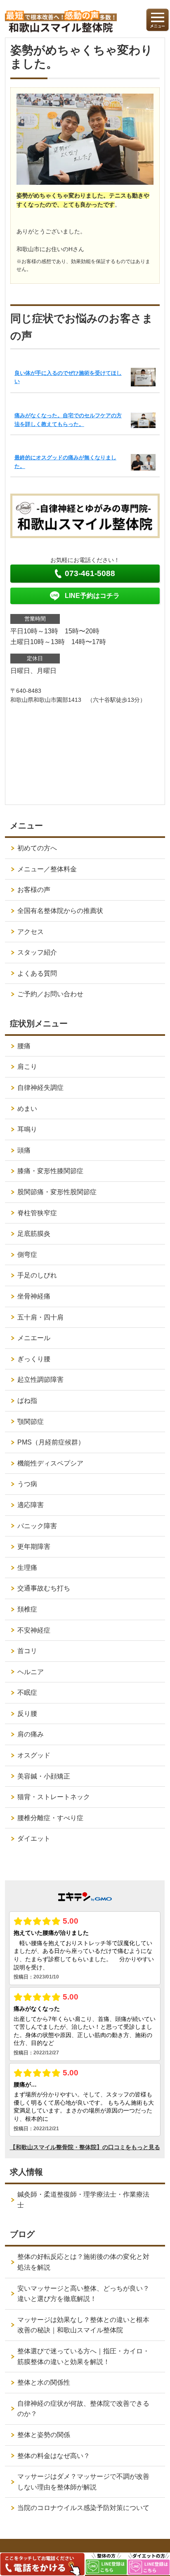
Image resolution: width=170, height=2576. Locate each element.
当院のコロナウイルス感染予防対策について (83, 2508)
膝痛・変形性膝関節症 (50, 1171)
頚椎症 (27, 1609)
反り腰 (27, 1714)
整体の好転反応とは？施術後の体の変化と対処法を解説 (83, 2262)
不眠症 (27, 1693)
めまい (27, 1109)
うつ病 (27, 1484)
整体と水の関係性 (44, 2382)
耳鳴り (27, 1129)
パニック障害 (37, 1526)
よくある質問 (37, 973)
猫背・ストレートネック (54, 1797)
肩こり (27, 1067)
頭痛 (24, 1150)
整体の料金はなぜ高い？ (54, 2456)
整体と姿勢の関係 (44, 2435)
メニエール (34, 1338)
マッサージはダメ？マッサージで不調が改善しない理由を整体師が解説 (83, 2482)
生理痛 (27, 1568)
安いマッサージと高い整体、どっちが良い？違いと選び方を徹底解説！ (83, 2294)
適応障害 (31, 1505)
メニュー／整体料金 (47, 869)
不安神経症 (34, 1630)
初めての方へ (37, 848)
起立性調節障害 (40, 1380)
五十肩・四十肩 (40, 1317)
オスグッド (34, 1755)
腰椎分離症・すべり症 (50, 1818)
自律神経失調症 (40, 1088)
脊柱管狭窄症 (37, 1213)
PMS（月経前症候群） (51, 1442)
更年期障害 (34, 1547)
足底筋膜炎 (34, 1234)
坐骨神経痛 (34, 1296)
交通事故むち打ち (44, 1588)
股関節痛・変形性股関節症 (57, 1192)
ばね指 (27, 1401)
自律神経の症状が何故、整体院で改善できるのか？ (83, 2409)
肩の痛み (31, 1734)
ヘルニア (31, 1672)
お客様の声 (34, 890)
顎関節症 (31, 1422)
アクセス (31, 932)
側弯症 (27, 1255)
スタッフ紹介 (37, 952)
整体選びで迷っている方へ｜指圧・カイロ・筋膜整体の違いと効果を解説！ (83, 2356)
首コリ (27, 1651)
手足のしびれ (37, 1275)
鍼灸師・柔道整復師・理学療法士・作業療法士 (83, 2200)
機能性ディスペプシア (50, 1463)
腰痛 (24, 1046)
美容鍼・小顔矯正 (44, 1776)
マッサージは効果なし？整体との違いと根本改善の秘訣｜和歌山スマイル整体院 (83, 2325)
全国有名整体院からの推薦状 (60, 911)
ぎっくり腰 (34, 1359)
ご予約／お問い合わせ (50, 994)
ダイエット (34, 1838)
